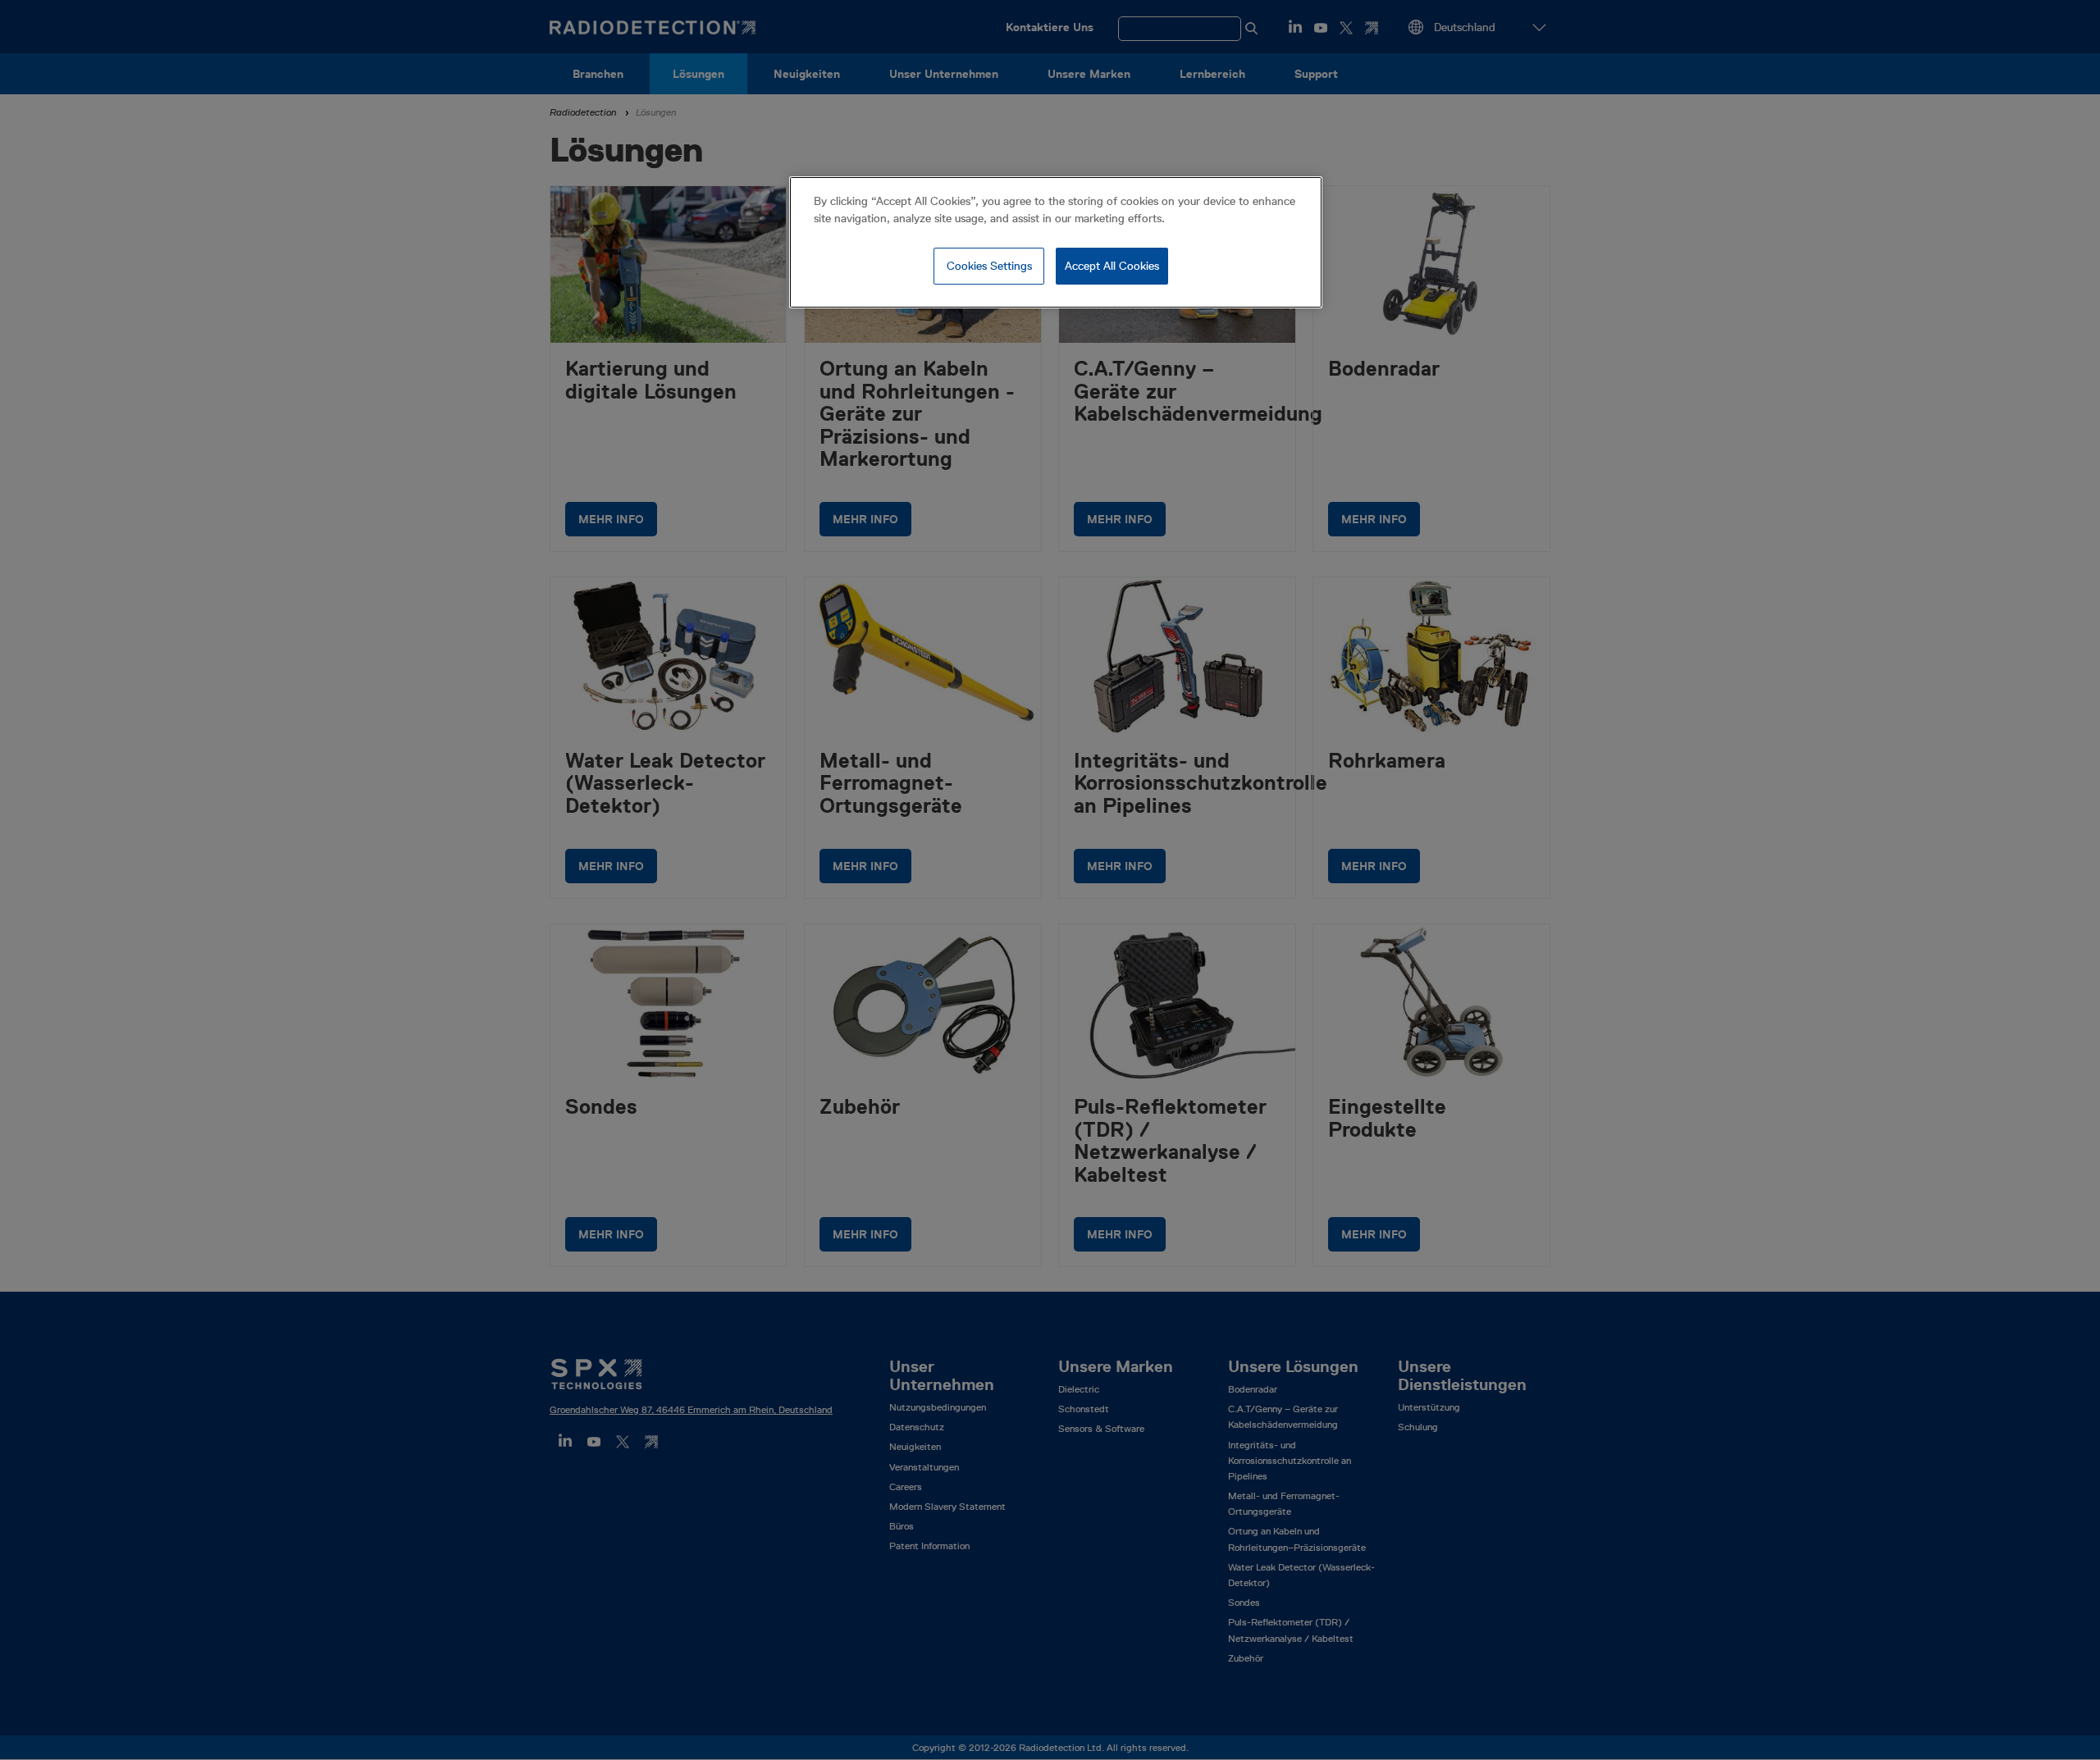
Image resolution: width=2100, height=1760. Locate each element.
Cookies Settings (989, 266)
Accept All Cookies (1112, 266)
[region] (1056, 243)
